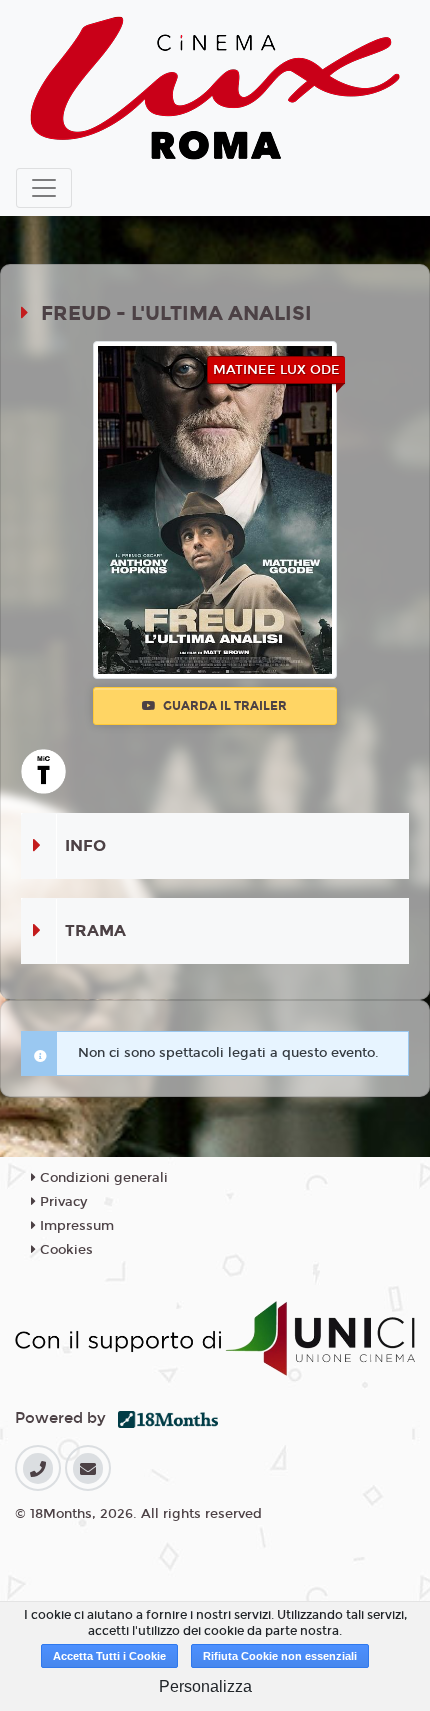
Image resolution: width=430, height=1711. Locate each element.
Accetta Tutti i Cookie (109, 1656)
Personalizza (205, 1686)
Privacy (61, 1202)
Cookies (64, 1250)
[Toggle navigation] (44, 188)
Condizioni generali (102, 1178)
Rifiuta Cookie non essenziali (280, 1656)
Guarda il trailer (223, 706)
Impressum (75, 1226)
